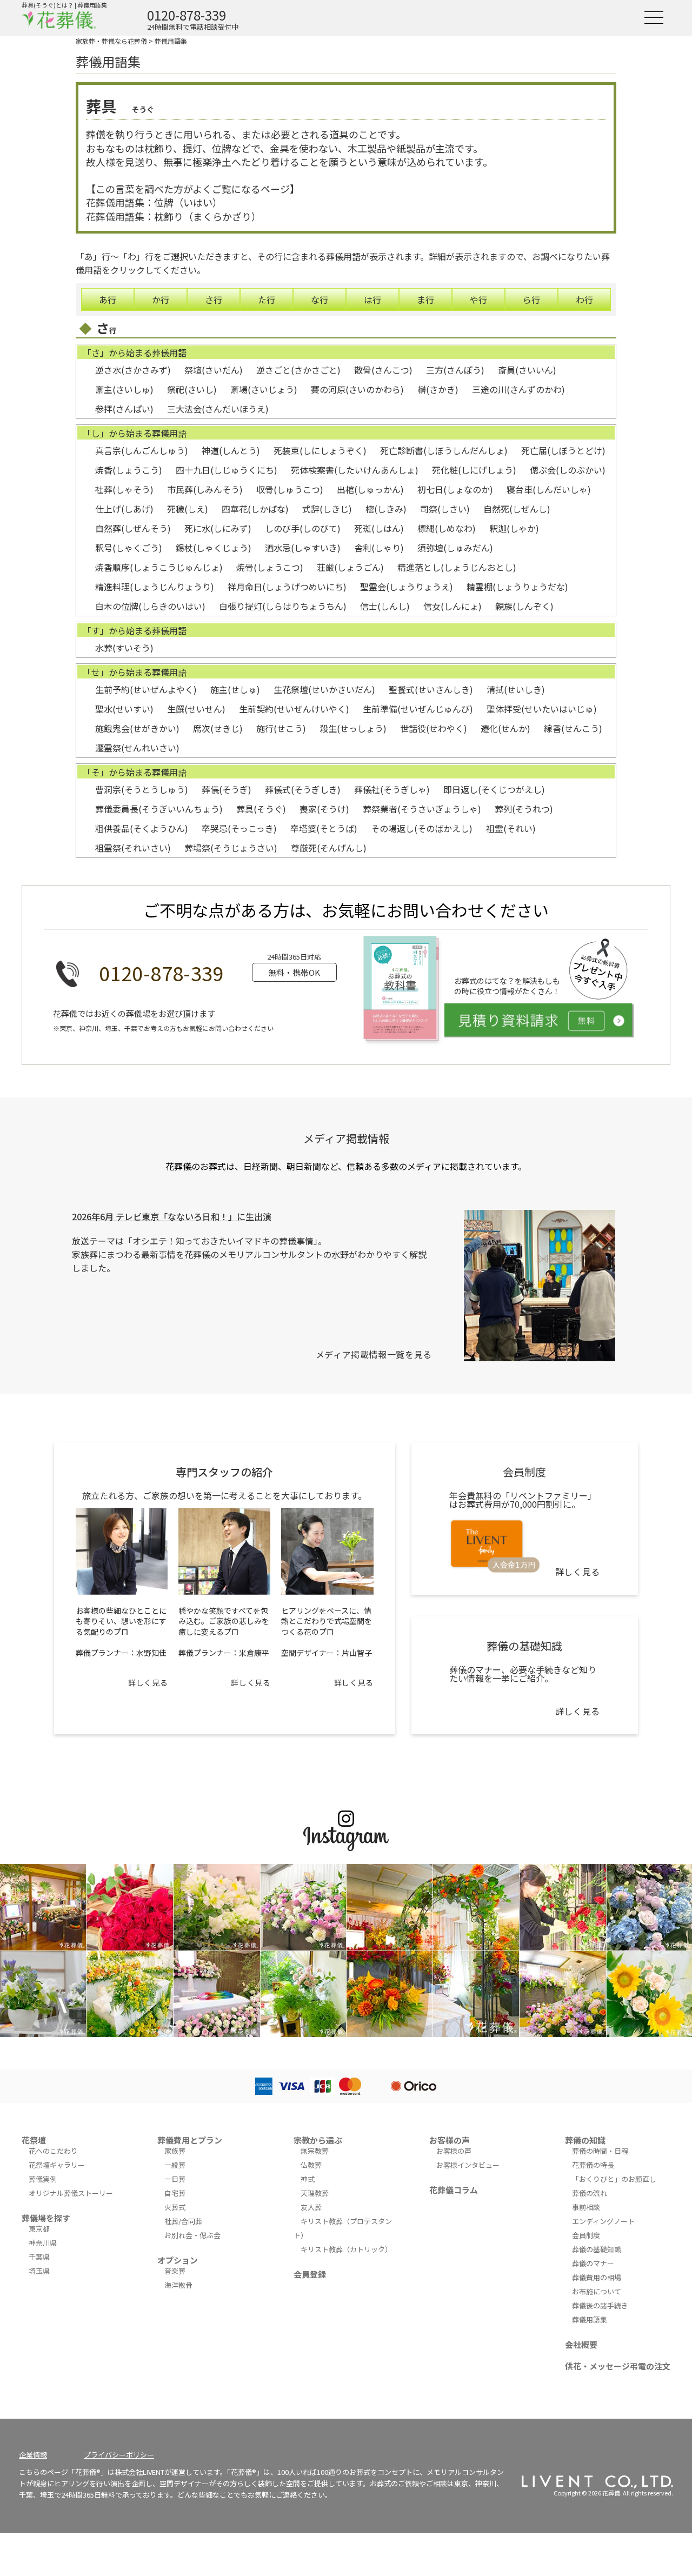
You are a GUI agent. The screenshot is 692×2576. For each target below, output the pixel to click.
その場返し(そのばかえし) (422, 828)
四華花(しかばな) (255, 509)
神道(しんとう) (231, 450)
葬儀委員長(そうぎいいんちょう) (159, 809)
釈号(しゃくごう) (129, 548)
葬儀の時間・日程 (600, 2151)
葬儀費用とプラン (190, 2140)
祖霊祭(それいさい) (133, 848)
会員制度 (586, 2235)
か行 (161, 299)
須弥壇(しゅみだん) (455, 548)
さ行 (214, 299)
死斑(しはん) (379, 528)
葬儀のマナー (593, 2263)
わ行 (584, 299)
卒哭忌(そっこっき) (239, 828)
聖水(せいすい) (124, 709)
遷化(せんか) (505, 728)
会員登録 (310, 2274)
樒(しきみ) (386, 509)
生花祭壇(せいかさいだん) (324, 689)
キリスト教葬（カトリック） (346, 2249)
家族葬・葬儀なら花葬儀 (111, 41)
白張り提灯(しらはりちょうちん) (283, 606)
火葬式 (175, 2207)
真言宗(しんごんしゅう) (142, 450)
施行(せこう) (281, 728)
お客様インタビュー (468, 2165)
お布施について (597, 2291)
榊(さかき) (438, 389)
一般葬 (175, 2165)
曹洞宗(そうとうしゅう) (142, 789)
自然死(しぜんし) (517, 509)
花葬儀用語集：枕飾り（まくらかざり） (174, 216)
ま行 (425, 299)
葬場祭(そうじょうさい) (231, 848)
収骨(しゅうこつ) (290, 489)
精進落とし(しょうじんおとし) (457, 567)
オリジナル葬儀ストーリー (71, 2193)
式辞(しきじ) (327, 509)
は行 (372, 299)
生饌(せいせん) (196, 709)
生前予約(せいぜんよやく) (146, 689)
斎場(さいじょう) (264, 389)
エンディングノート (603, 2221)
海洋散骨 (178, 2285)
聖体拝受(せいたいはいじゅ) (542, 709)
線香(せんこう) (573, 728)
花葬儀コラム (454, 2190)
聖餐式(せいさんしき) (431, 689)
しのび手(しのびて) (303, 528)
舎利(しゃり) (379, 548)
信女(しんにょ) (453, 606)
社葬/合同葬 (183, 2221)
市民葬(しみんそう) (205, 489)
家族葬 (175, 2151)
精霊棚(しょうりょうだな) (517, 587)
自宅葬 (175, 2193)
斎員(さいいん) (527, 370)
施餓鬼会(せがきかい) (137, 728)
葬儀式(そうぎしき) (303, 789)
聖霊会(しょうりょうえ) (407, 587)
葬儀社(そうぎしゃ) (392, 789)
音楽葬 (175, 2271)
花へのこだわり (53, 2151)
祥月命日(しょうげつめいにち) (287, 587)
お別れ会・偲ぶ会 (192, 2235)
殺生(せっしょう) (353, 728)
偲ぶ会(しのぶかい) (568, 470)
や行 (478, 299)
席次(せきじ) (218, 728)
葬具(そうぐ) (261, 809)
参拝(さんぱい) (124, 409)
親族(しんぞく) (524, 606)
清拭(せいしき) (516, 689)
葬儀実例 (43, 2179)
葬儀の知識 (585, 2140)
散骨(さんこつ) (383, 370)
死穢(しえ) (188, 509)
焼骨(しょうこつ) (270, 567)
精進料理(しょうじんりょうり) (155, 587)
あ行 (108, 299)
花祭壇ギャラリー (57, 2165)
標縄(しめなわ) (447, 528)
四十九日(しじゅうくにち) (227, 470)
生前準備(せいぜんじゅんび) (418, 709)
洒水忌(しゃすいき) (303, 548)
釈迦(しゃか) (514, 528)
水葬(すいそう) (124, 648)
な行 (320, 299)
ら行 (531, 299)
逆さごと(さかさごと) (298, 370)
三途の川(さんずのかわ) (518, 389)
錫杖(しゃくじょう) (214, 548)
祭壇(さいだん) (214, 370)
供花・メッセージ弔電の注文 (618, 2366)
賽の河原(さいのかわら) (357, 389)
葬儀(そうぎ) (227, 789)
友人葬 (311, 2207)
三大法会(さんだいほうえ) (218, 409)
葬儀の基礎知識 (597, 2249)
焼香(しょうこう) (129, 470)
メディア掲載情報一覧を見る (374, 1354)
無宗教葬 (315, 2151)
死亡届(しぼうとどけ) (563, 450)
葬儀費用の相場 (597, 2277)
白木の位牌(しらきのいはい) (150, 606)
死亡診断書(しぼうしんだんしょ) (444, 450)
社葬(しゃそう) (124, 489)
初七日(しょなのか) (455, 489)
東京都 (39, 2229)
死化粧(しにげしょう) (474, 470)
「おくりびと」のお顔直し (614, 2179)
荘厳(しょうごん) (350, 567)
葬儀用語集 (171, 41)
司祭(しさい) (445, 509)
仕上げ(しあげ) (124, 509)
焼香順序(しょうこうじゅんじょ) (159, 567)
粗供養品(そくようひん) (142, 828)
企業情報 (33, 2455)
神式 (308, 2179)
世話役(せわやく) (434, 728)
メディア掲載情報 (346, 1138)
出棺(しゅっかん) (370, 489)
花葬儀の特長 (593, 2165)
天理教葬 (315, 2193)
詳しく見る (148, 1682)
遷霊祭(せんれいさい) (137, 748)
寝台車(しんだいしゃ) (549, 489)
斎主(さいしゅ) (124, 389)
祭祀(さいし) (192, 389)
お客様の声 (450, 2140)
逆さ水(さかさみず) (133, 370)
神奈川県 (43, 2243)
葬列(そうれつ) (524, 809)
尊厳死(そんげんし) (329, 848)
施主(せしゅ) (235, 689)
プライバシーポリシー (119, 2455)
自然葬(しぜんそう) (133, 528)
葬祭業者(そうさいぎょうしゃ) (422, 809)
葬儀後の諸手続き (600, 2305)
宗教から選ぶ (318, 2140)
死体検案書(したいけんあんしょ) (355, 470)
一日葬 (175, 2179)
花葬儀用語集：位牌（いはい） (154, 202)
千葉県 (39, 2257)
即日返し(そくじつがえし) (494, 789)
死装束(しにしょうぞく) (320, 450)
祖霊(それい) (511, 828)
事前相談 (586, 2207)
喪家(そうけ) (324, 809)
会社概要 (581, 2344)
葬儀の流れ (590, 2193)
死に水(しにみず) (218, 528)
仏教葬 (311, 2165)
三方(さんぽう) (455, 370)
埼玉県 (39, 2271)
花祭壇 (34, 2140)
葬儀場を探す (46, 2218)
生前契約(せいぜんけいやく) (294, 709)
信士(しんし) (385, 606)
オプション (178, 2260)
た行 (267, 299)
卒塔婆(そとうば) (324, 828)
